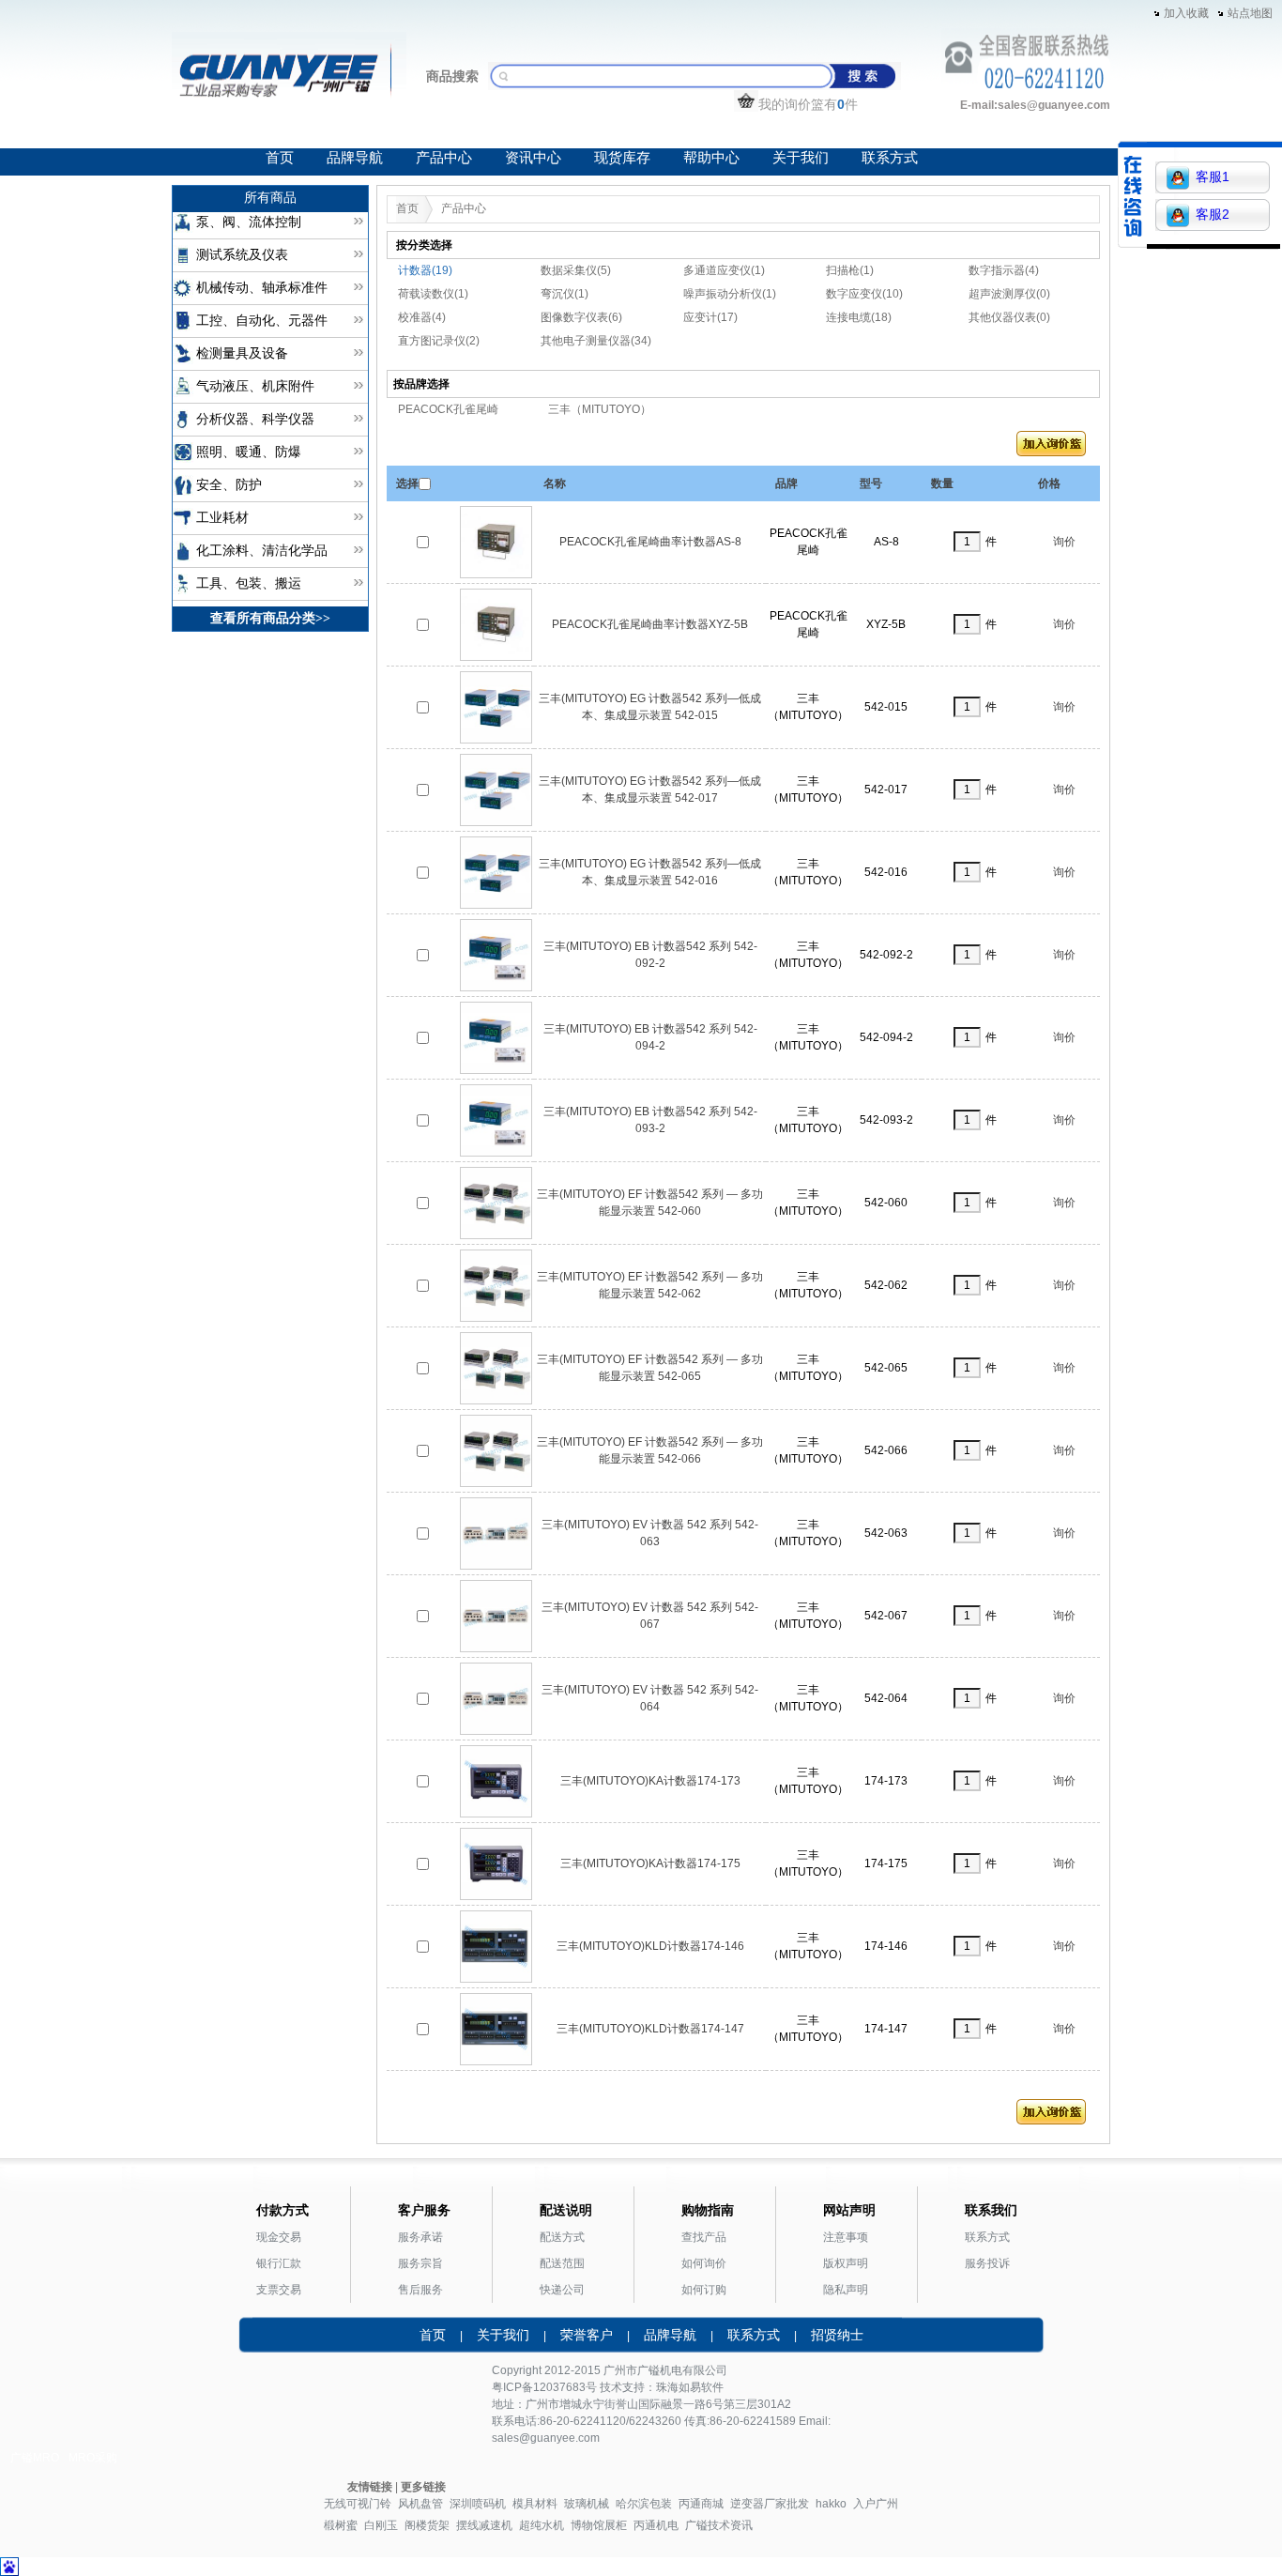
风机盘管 (420, 2504)
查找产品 (704, 2237)
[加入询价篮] (1051, 448)
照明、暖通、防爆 (249, 452)
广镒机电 (660, 2370)
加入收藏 (1186, 13)
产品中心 (444, 158)
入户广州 (876, 2504)
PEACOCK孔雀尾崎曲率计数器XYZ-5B (650, 624)
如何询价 (704, 2263)
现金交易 (279, 2237)
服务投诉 (987, 2263)
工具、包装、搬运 (249, 583)
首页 (280, 158)
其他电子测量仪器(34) (596, 341)
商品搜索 (452, 76)
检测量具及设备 (242, 353)
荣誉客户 (587, 2335)
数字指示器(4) (1004, 270)
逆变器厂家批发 (770, 2504)
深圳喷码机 (478, 2504)
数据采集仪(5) (576, 270)
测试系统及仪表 (242, 255)
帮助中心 (711, 158)
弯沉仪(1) (565, 294)
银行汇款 (279, 2263)
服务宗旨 (420, 2263)
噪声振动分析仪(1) (730, 294)
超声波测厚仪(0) (1009, 294)
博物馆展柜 (599, 2525)
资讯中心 (533, 158)
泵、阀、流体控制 (249, 222)
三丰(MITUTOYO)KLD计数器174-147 (650, 2029)
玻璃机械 (587, 2504)
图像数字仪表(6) (581, 317)
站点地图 (1250, 13)
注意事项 (846, 2237)
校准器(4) (422, 317)
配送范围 (562, 2263)
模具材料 (535, 2504)
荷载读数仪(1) (433, 294)
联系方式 (890, 158)
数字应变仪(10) (864, 294)
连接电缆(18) (859, 317)
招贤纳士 (837, 2335)
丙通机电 (656, 2525)
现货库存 (622, 158)
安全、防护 (229, 485)
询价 (1064, 542)
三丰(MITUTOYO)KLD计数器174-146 (650, 1946)
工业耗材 (222, 518)
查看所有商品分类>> (270, 618)
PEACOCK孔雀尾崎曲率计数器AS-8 (650, 542)
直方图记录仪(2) (439, 341)
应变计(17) (710, 317)
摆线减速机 (484, 2525)
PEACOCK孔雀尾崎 (448, 409)
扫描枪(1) (850, 270)
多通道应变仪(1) (724, 270)
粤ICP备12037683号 (544, 2387)
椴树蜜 (341, 2525)
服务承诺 (420, 2237)
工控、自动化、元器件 (262, 321)
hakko (831, 2504)
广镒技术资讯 (719, 2525)
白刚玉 (381, 2525)
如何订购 (704, 2290)
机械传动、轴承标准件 (262, 288)
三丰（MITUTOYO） (600, 409)
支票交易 (279, 2290)
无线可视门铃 (358, 2504)
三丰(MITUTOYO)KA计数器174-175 (650, 1863)
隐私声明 (846, 2290)
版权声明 (846, 2263)
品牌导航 (355, 158)
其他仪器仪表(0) (1009, 317)
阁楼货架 (427, 2525)
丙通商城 (701, 2504)
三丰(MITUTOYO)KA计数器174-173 (650, 1781)
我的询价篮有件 (808, 104)
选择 (407, 483)
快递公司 (562, 2290)
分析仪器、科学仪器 (255, 419)
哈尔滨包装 (644, 2504)
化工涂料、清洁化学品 (262, 551)
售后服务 (420, 2290)
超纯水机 (542, 2525)
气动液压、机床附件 (255, 386)
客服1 (1213, 176)
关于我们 (801, 158)
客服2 (1213, 214)
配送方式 (562, 2237)
